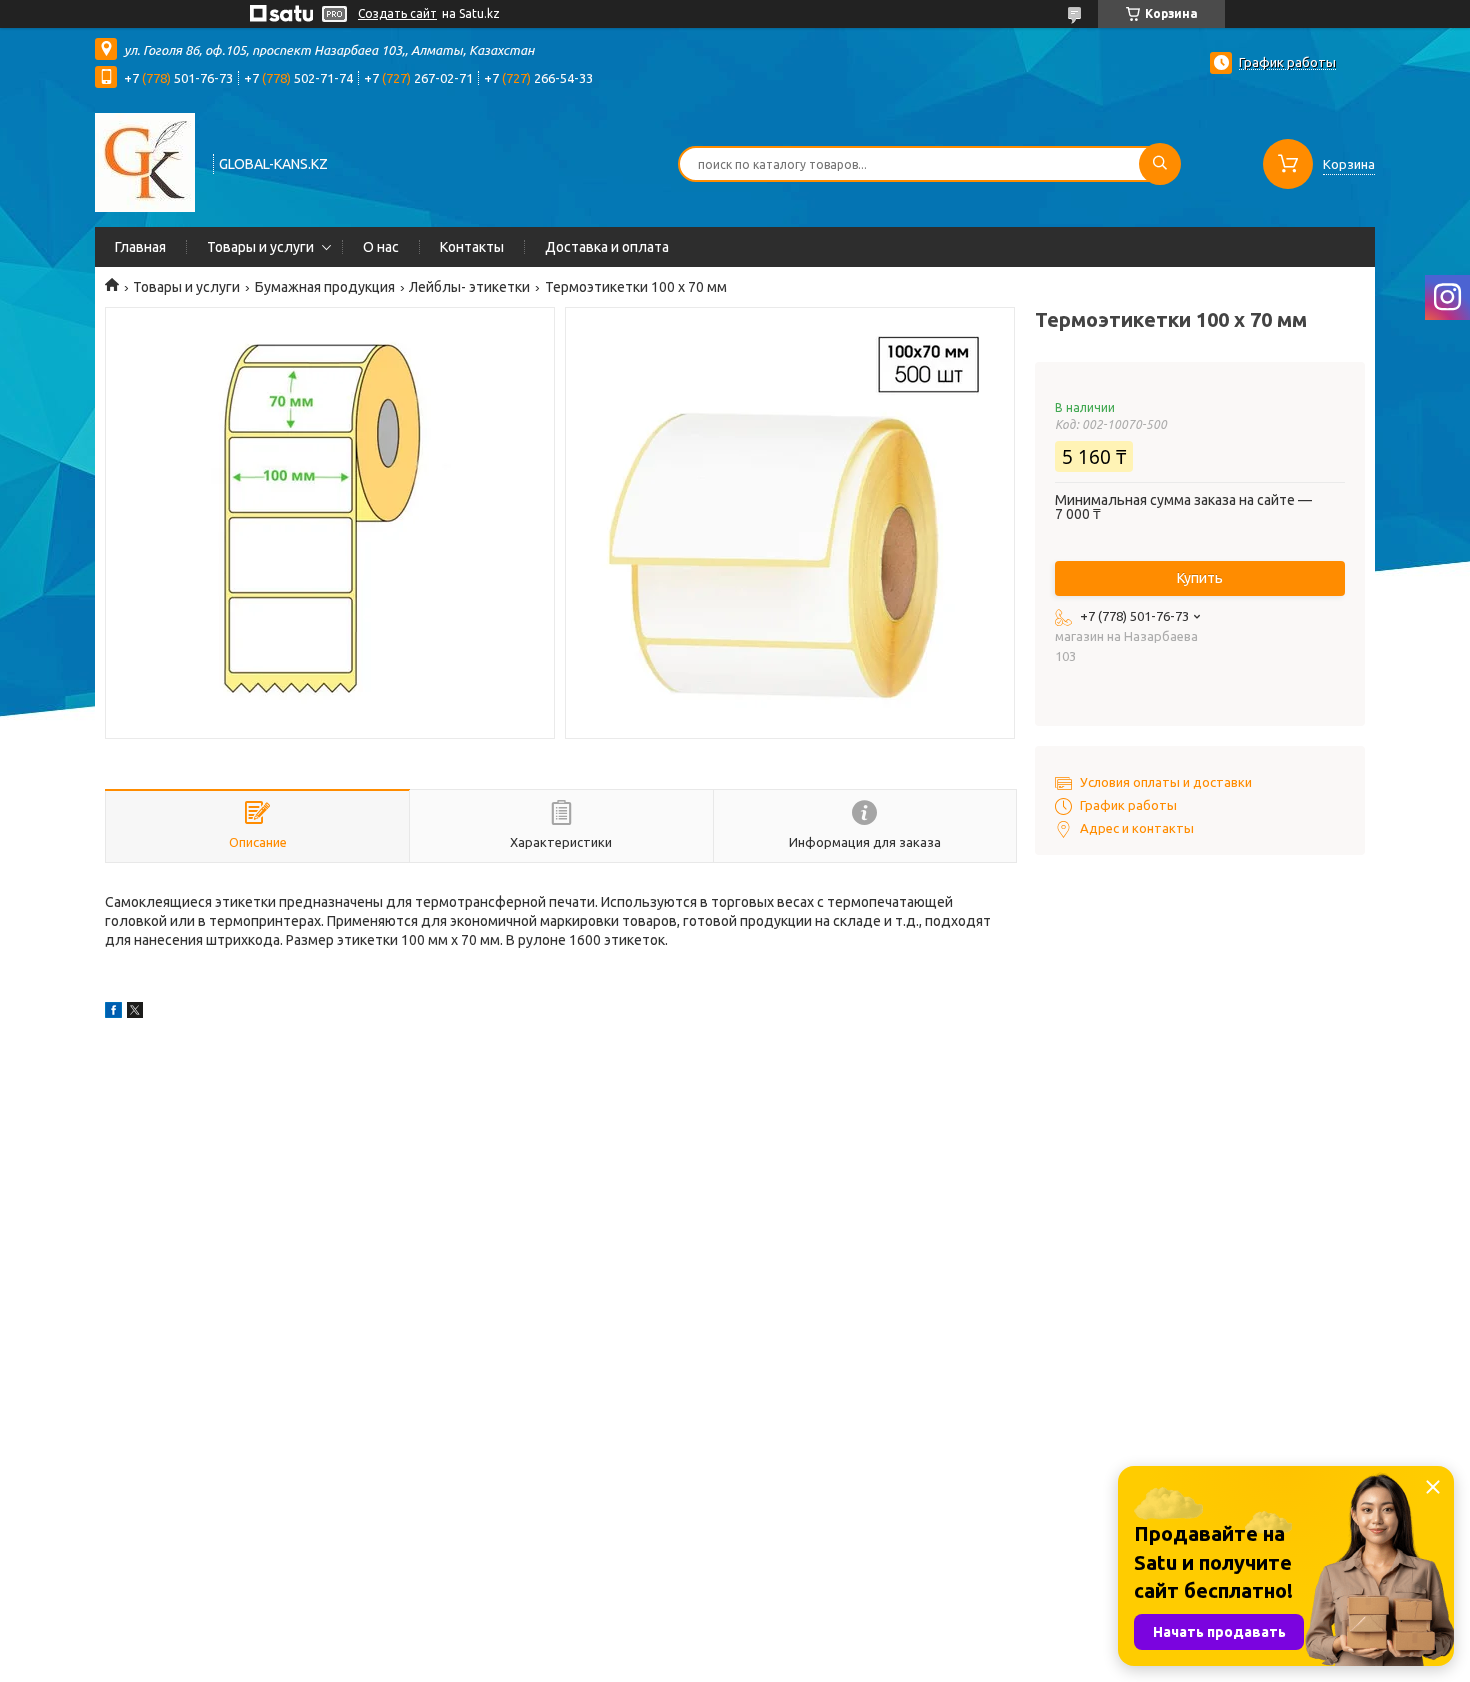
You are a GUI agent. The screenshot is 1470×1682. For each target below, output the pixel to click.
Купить (1200, 578)
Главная (140, 247)
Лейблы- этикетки (469, 287)
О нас (381, 247)
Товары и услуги (260, 247)
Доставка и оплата (607, 247)
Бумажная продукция (325, 287)
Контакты (472, 247)
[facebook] (113, 1013)
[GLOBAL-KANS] (145, 162)
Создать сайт (397, 13)
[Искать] (1160, 164)
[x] (135, 1013)
